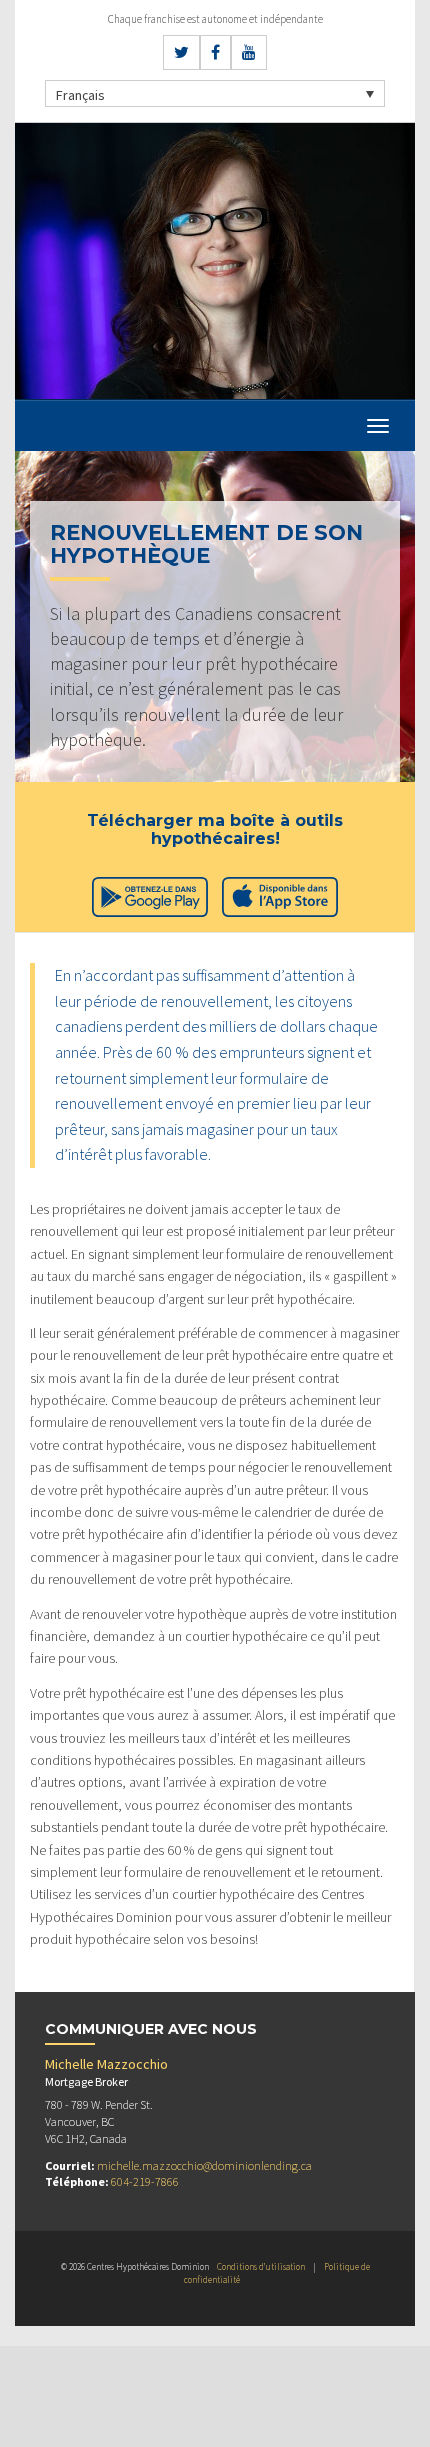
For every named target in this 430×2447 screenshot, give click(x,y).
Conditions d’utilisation (261, 2266)
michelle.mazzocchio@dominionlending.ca (204, 2165)
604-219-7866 (145, 2181)
